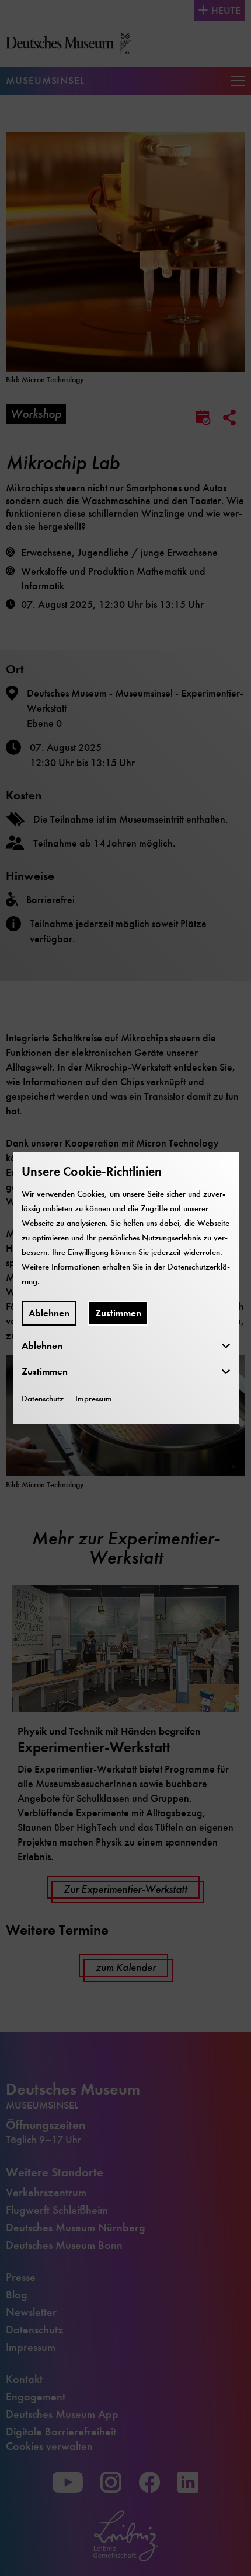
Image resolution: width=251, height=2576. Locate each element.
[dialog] (125, 1288)
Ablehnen (49, 1313)
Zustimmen (118, 1313)
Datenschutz (43, 1399)
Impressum (94, 1399)
